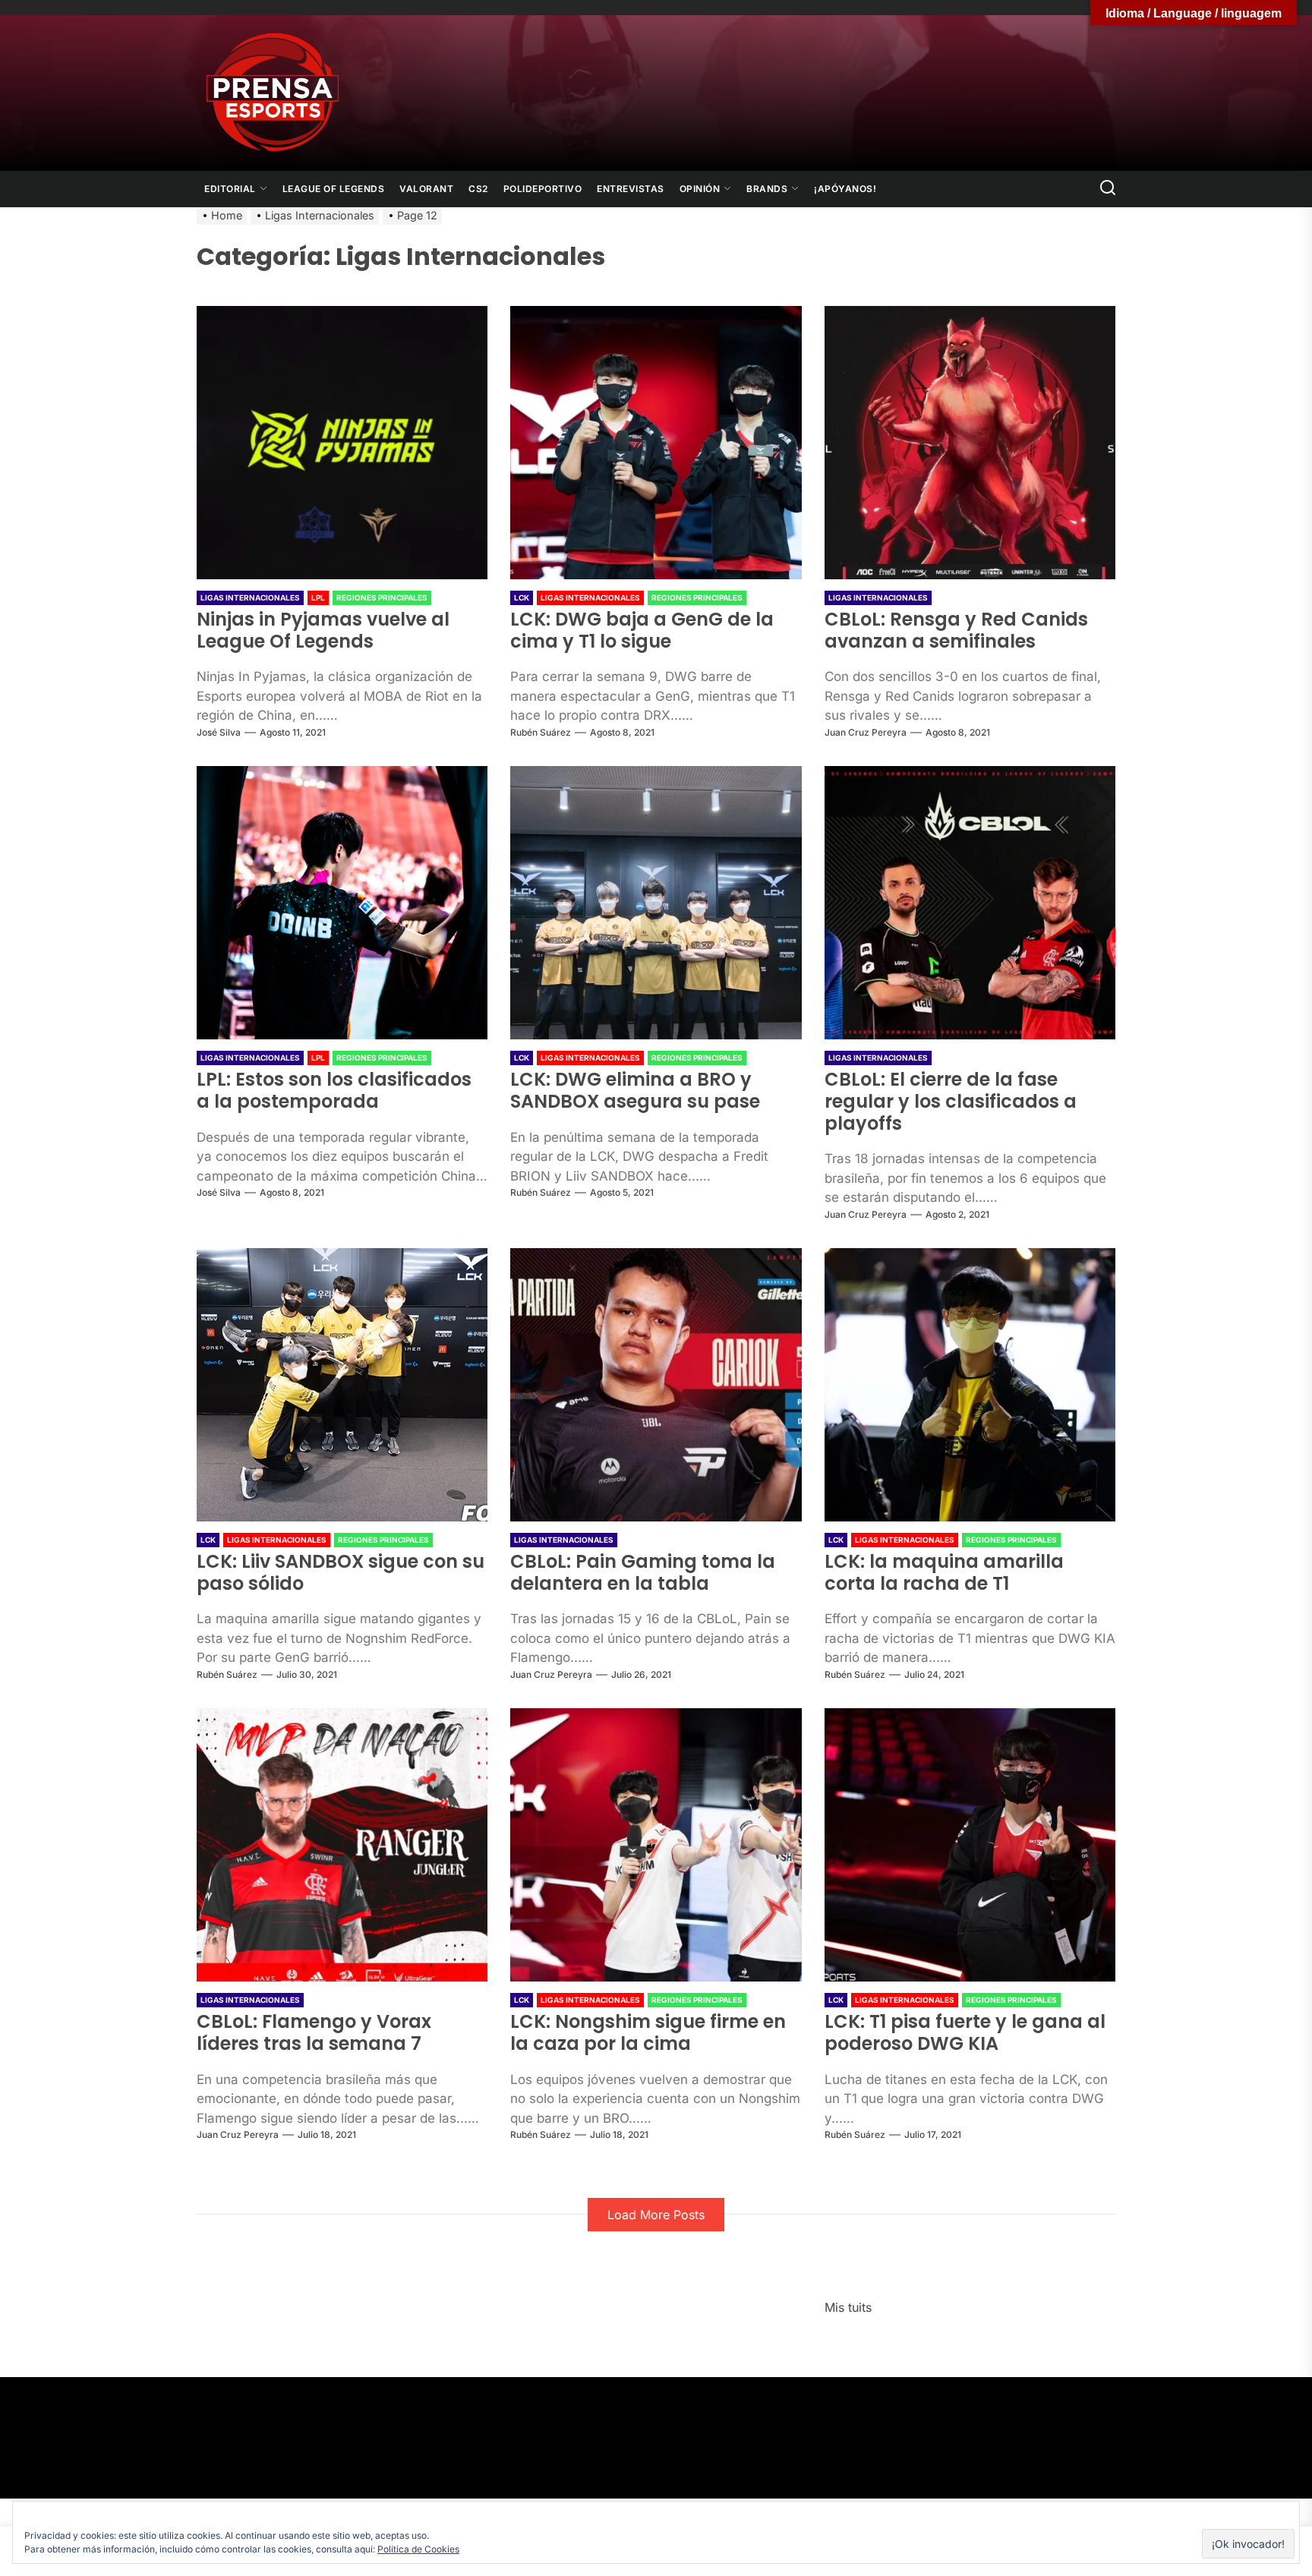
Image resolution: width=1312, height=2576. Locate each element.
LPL (318, 597)
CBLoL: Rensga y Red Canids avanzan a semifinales (956, 630)
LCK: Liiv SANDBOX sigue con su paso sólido (341, 1572)
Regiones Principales (382, 597)
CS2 (478, 189)
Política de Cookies (418, 2549)
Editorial (230, 189)
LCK (522, 597)
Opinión (700, 189)
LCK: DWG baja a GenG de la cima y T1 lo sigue (642, 630)
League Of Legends (334, 189)
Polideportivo (543, 189)
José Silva (219, 732)
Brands (767, 189)
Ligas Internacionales (250, 597)
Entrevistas (631, 189)
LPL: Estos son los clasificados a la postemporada (334, 1090)
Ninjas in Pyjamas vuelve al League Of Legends (323, 630)
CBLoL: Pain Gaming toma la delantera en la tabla (643, 1572)
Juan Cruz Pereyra (866, 732)
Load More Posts (656, 2215)
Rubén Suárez (541, 732)
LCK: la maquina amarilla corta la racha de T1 (944, 1572)
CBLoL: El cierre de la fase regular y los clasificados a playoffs (951, 1101)
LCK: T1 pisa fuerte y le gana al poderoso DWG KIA (965, 2032)
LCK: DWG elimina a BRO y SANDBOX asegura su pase (635, 1090)
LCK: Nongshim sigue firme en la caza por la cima (648, 2032)
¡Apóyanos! (845, 189)
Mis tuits (848, 2307)
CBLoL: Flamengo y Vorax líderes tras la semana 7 (314, 2032)
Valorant (426, 189)
